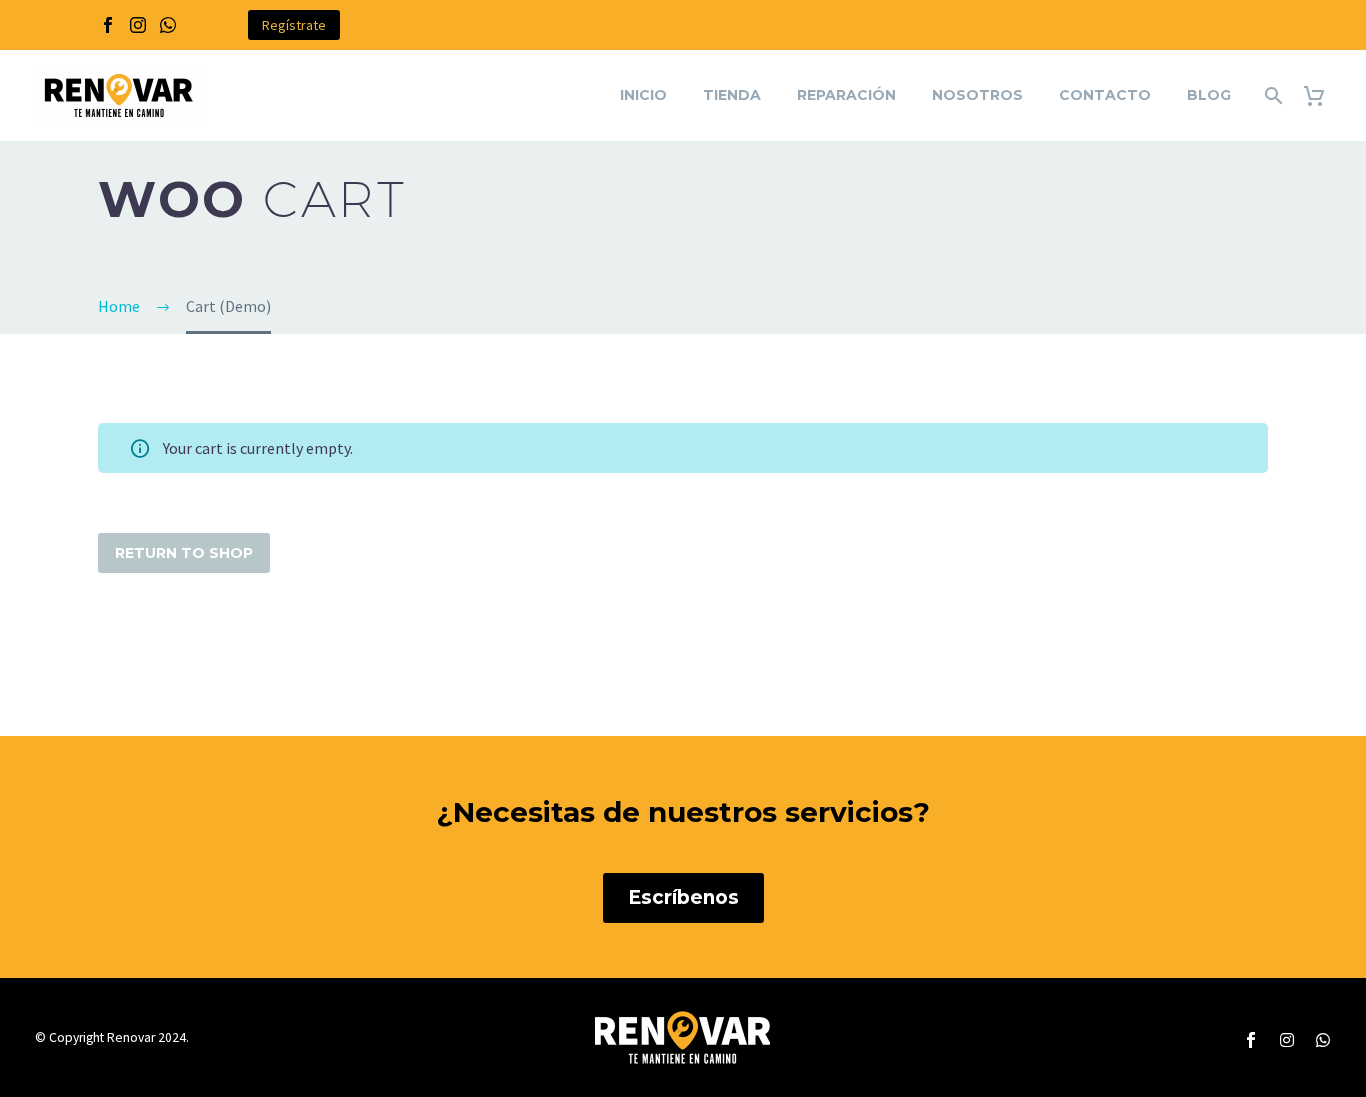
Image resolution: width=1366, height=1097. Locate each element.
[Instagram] (138, 25)
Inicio (643, 95)
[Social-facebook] (1251, 1040)
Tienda (732, 95)
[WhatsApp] (168, 25)
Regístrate (294, 25)
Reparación (846, 95)
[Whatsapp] (1323, 1040)
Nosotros (977, 95)
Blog (1209, 95)
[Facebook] (108, 25)
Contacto (1105, 95)
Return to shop (184, 553)
